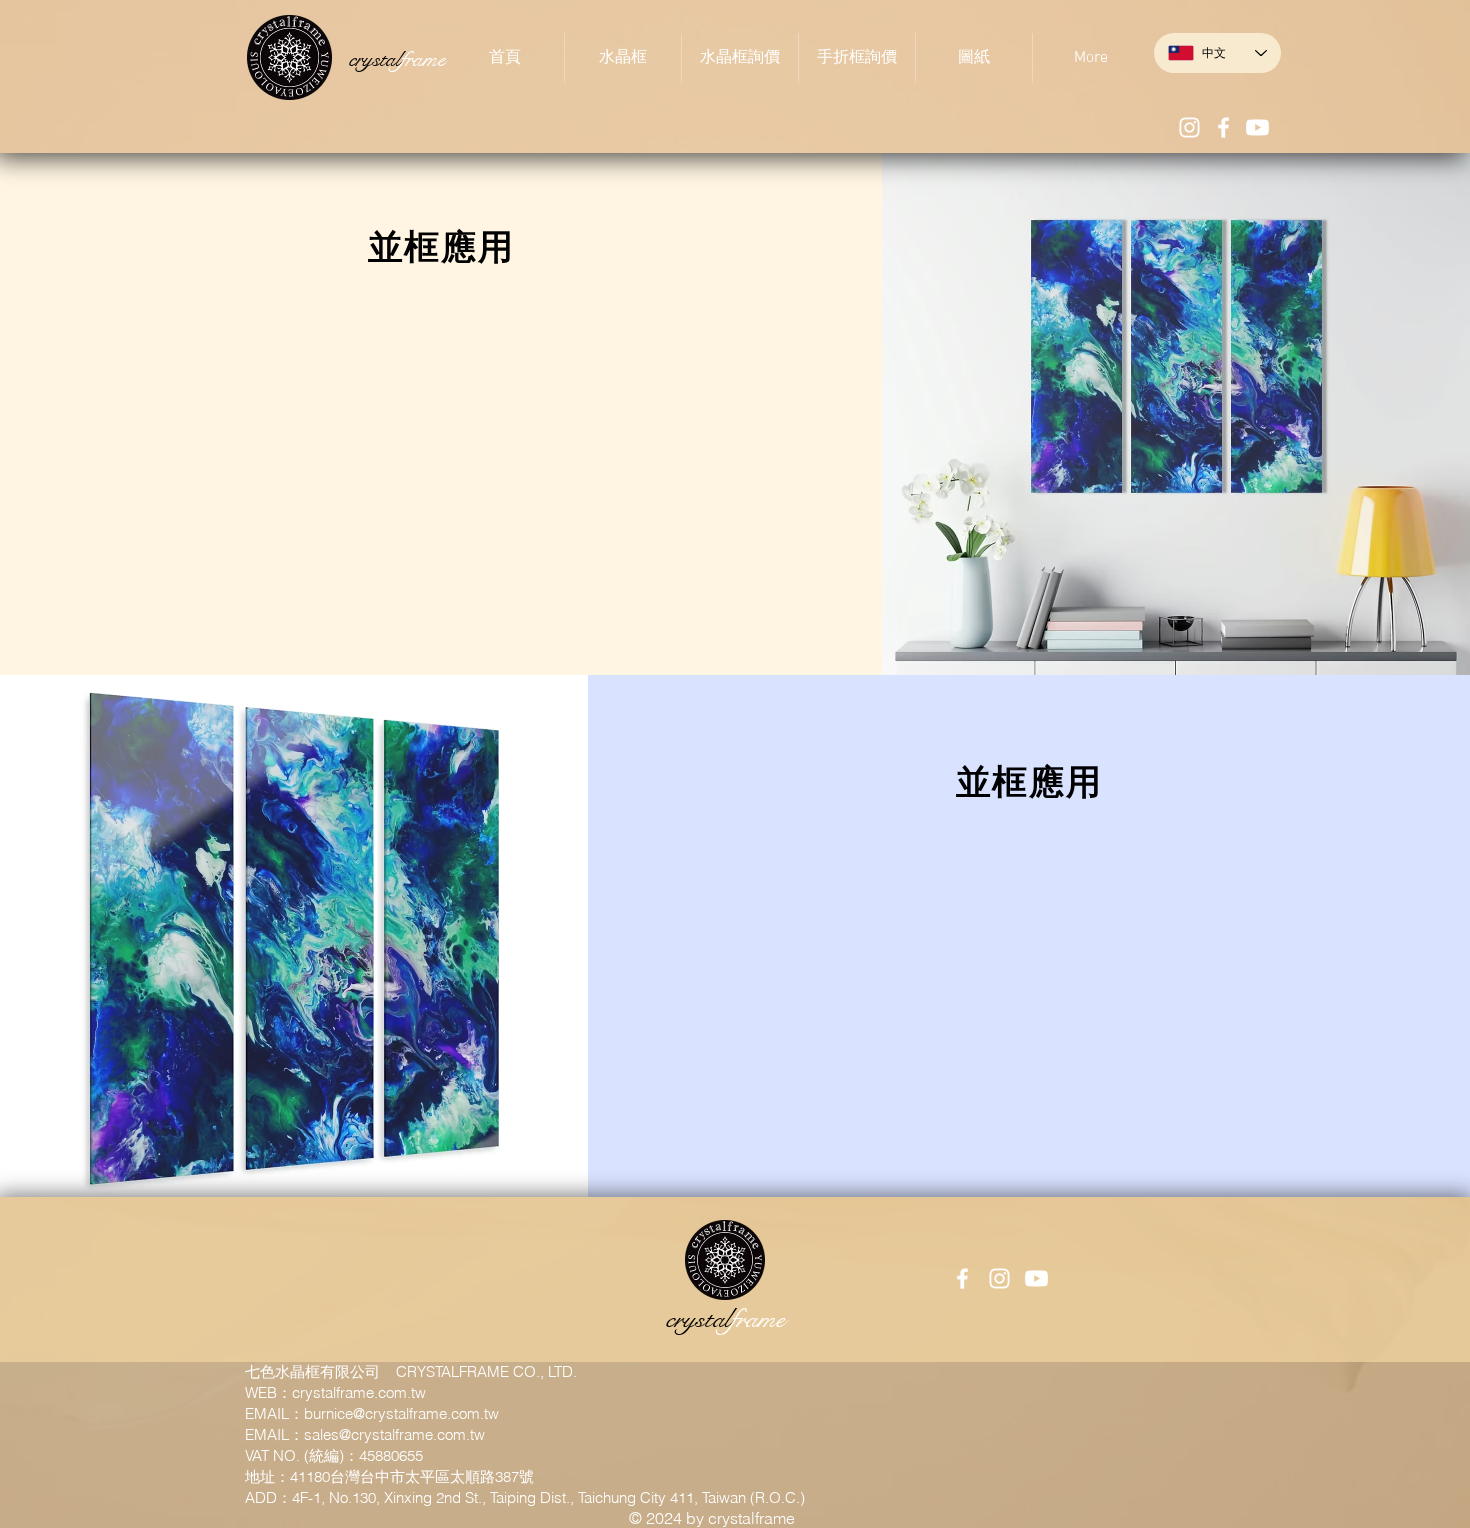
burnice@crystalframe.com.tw (401, 1413)
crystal (397, 59)
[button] (623, 58)
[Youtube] (1257, 127)
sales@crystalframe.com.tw (394, 1434)
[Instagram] (1189, 127)
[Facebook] (1223, 127)
